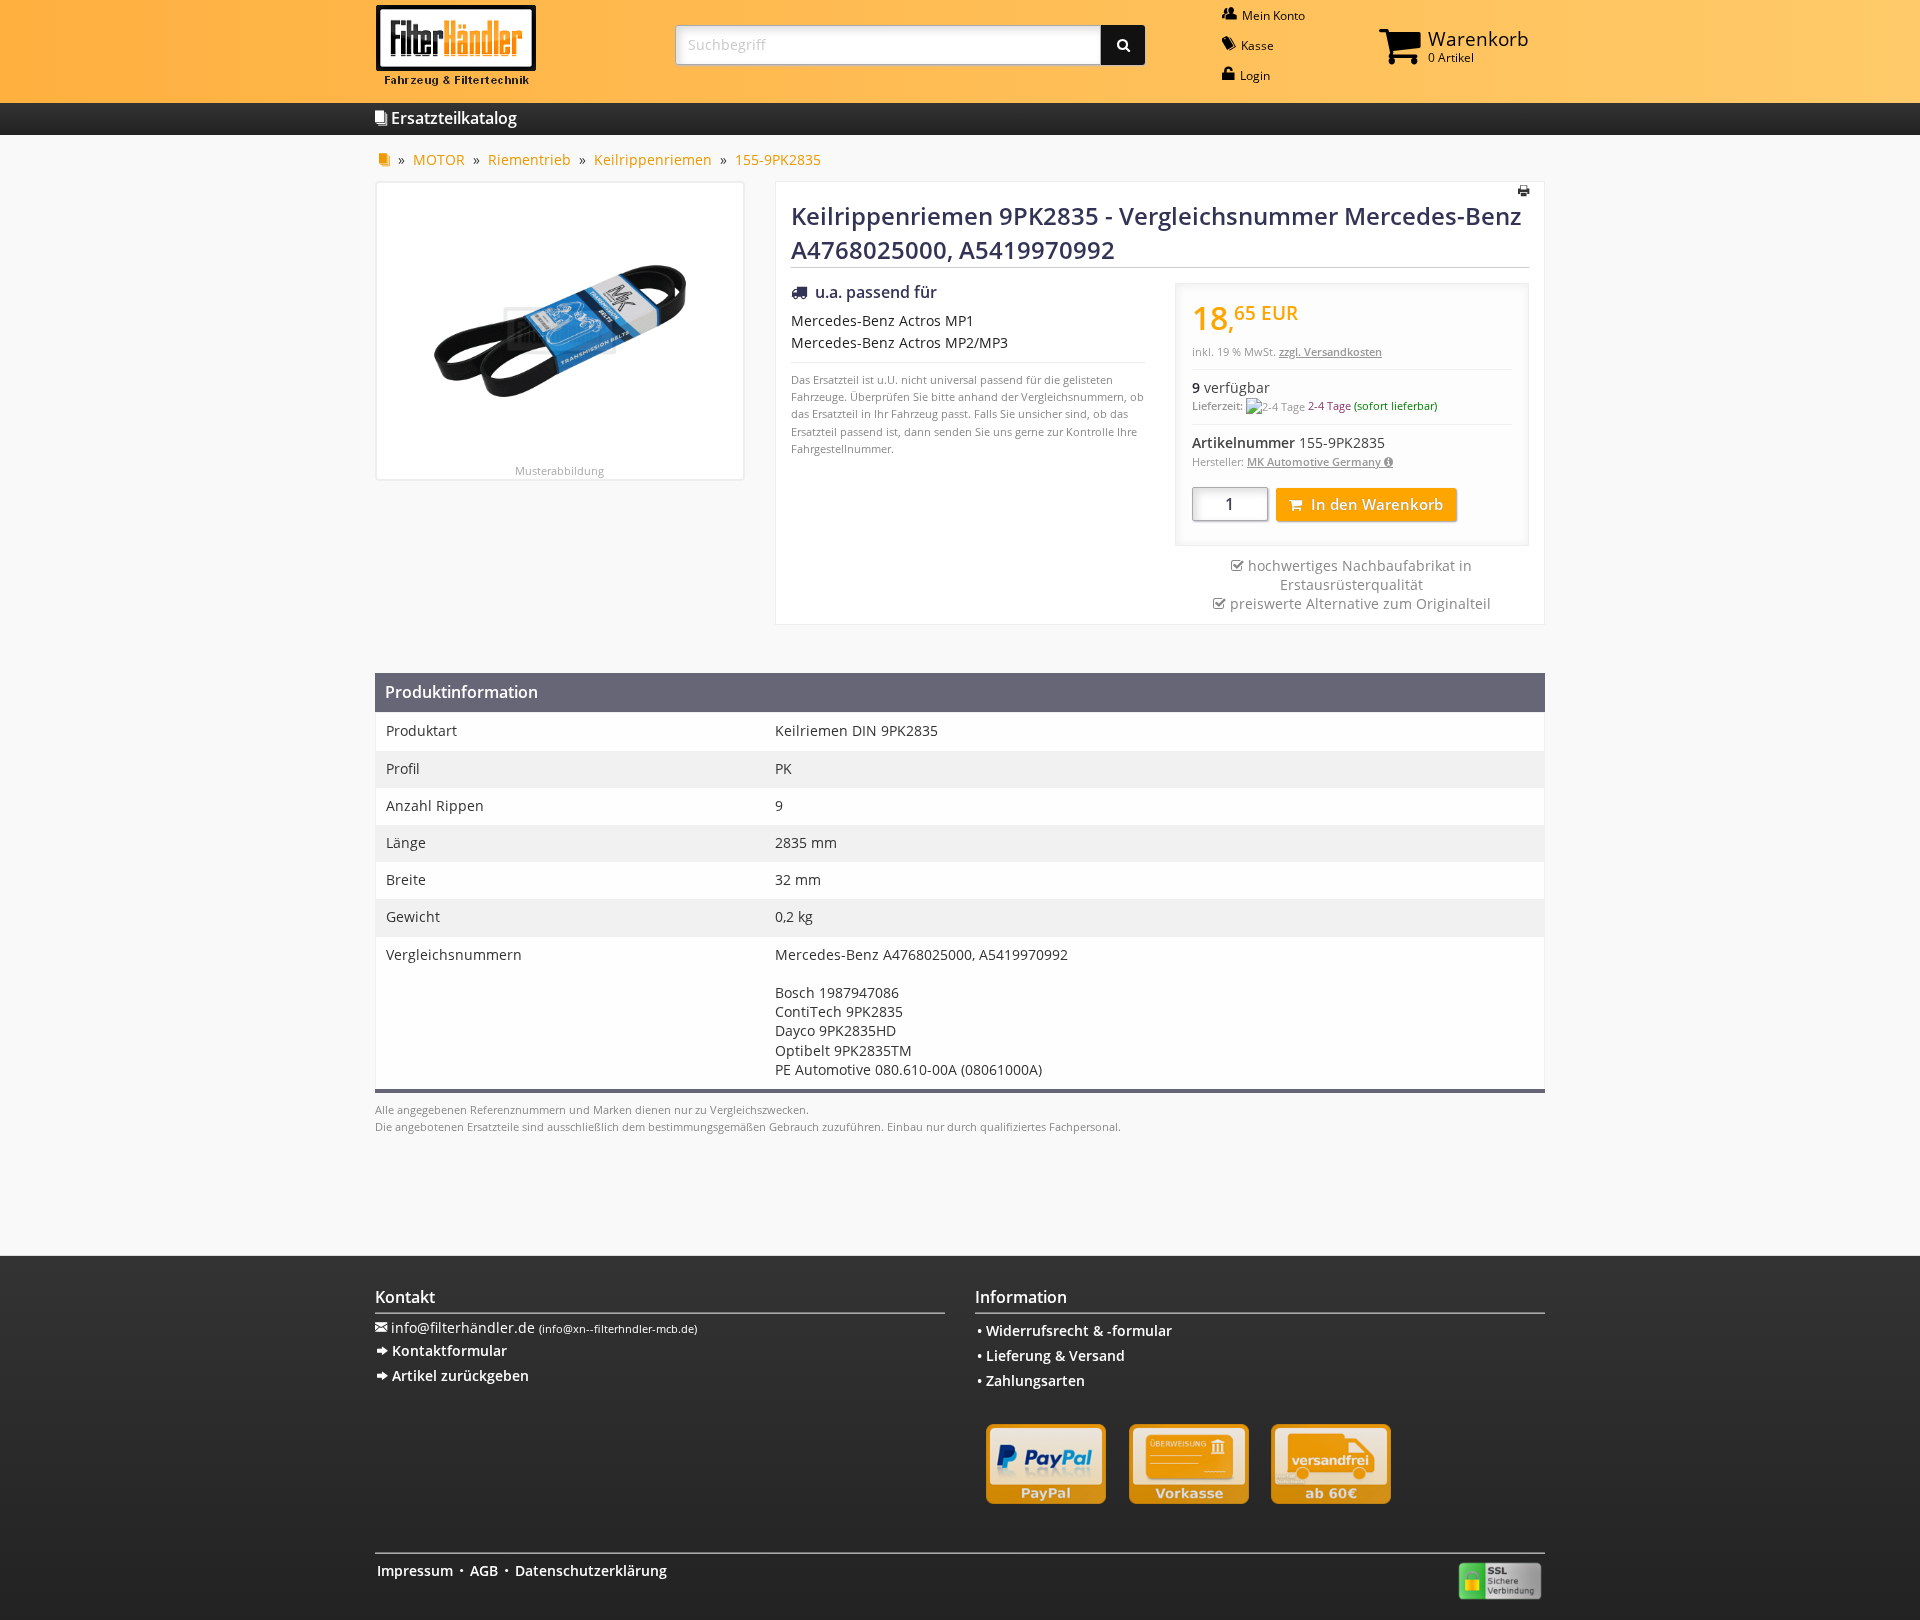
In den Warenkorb (1377, 504)
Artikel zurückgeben (458, 1375)
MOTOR (439, 159)
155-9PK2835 (778, 159)
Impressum (415, 1570)
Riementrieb (529, 159)
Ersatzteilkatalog (452, 118)
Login (1253, 75)
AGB (484, 1570)
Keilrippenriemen (653, 159)
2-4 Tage (1329, 405)
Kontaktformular (447, 1350)
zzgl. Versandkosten (1330, 351)
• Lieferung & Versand (1051, 1355)
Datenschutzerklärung (591, 1570)
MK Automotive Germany (1315, 461)
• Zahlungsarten (1031, 1380)
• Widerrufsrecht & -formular (1074, 1330)
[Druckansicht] (1523, 192)
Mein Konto (1272, 15)
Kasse (1256, 45)
